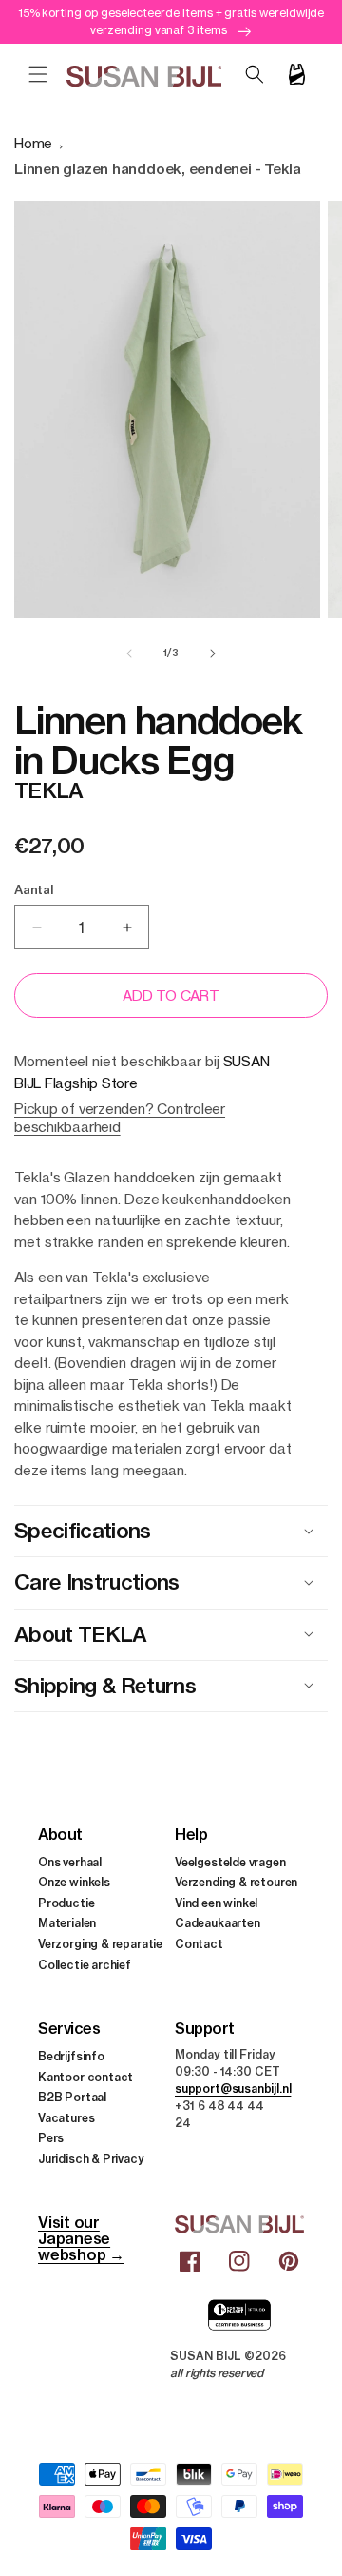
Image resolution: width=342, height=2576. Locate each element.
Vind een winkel (216, 1903)
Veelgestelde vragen (230, 1862)
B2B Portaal (72, 2097)
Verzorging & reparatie (100, 1944)
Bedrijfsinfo (71, 2056)
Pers (51, 2138)
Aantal (34, 889)
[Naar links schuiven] (129, 654)
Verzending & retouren (236, 1882)
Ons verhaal (70, 1862)
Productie (66, 1903)
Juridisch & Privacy (91, 2159)
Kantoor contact (85, 2077)
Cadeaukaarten (218, 1923)
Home (33, 143)
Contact (199, 1944)
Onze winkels (74, 1882)
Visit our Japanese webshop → (81, 2238)
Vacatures (66, 2118)
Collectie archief (85, 1965)
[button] (38, 74)
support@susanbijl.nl (233, 2088)
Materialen (67, 1923)
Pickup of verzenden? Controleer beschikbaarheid (120, 1118)
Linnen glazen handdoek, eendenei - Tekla (158, 169)
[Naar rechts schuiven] (213, 654)
